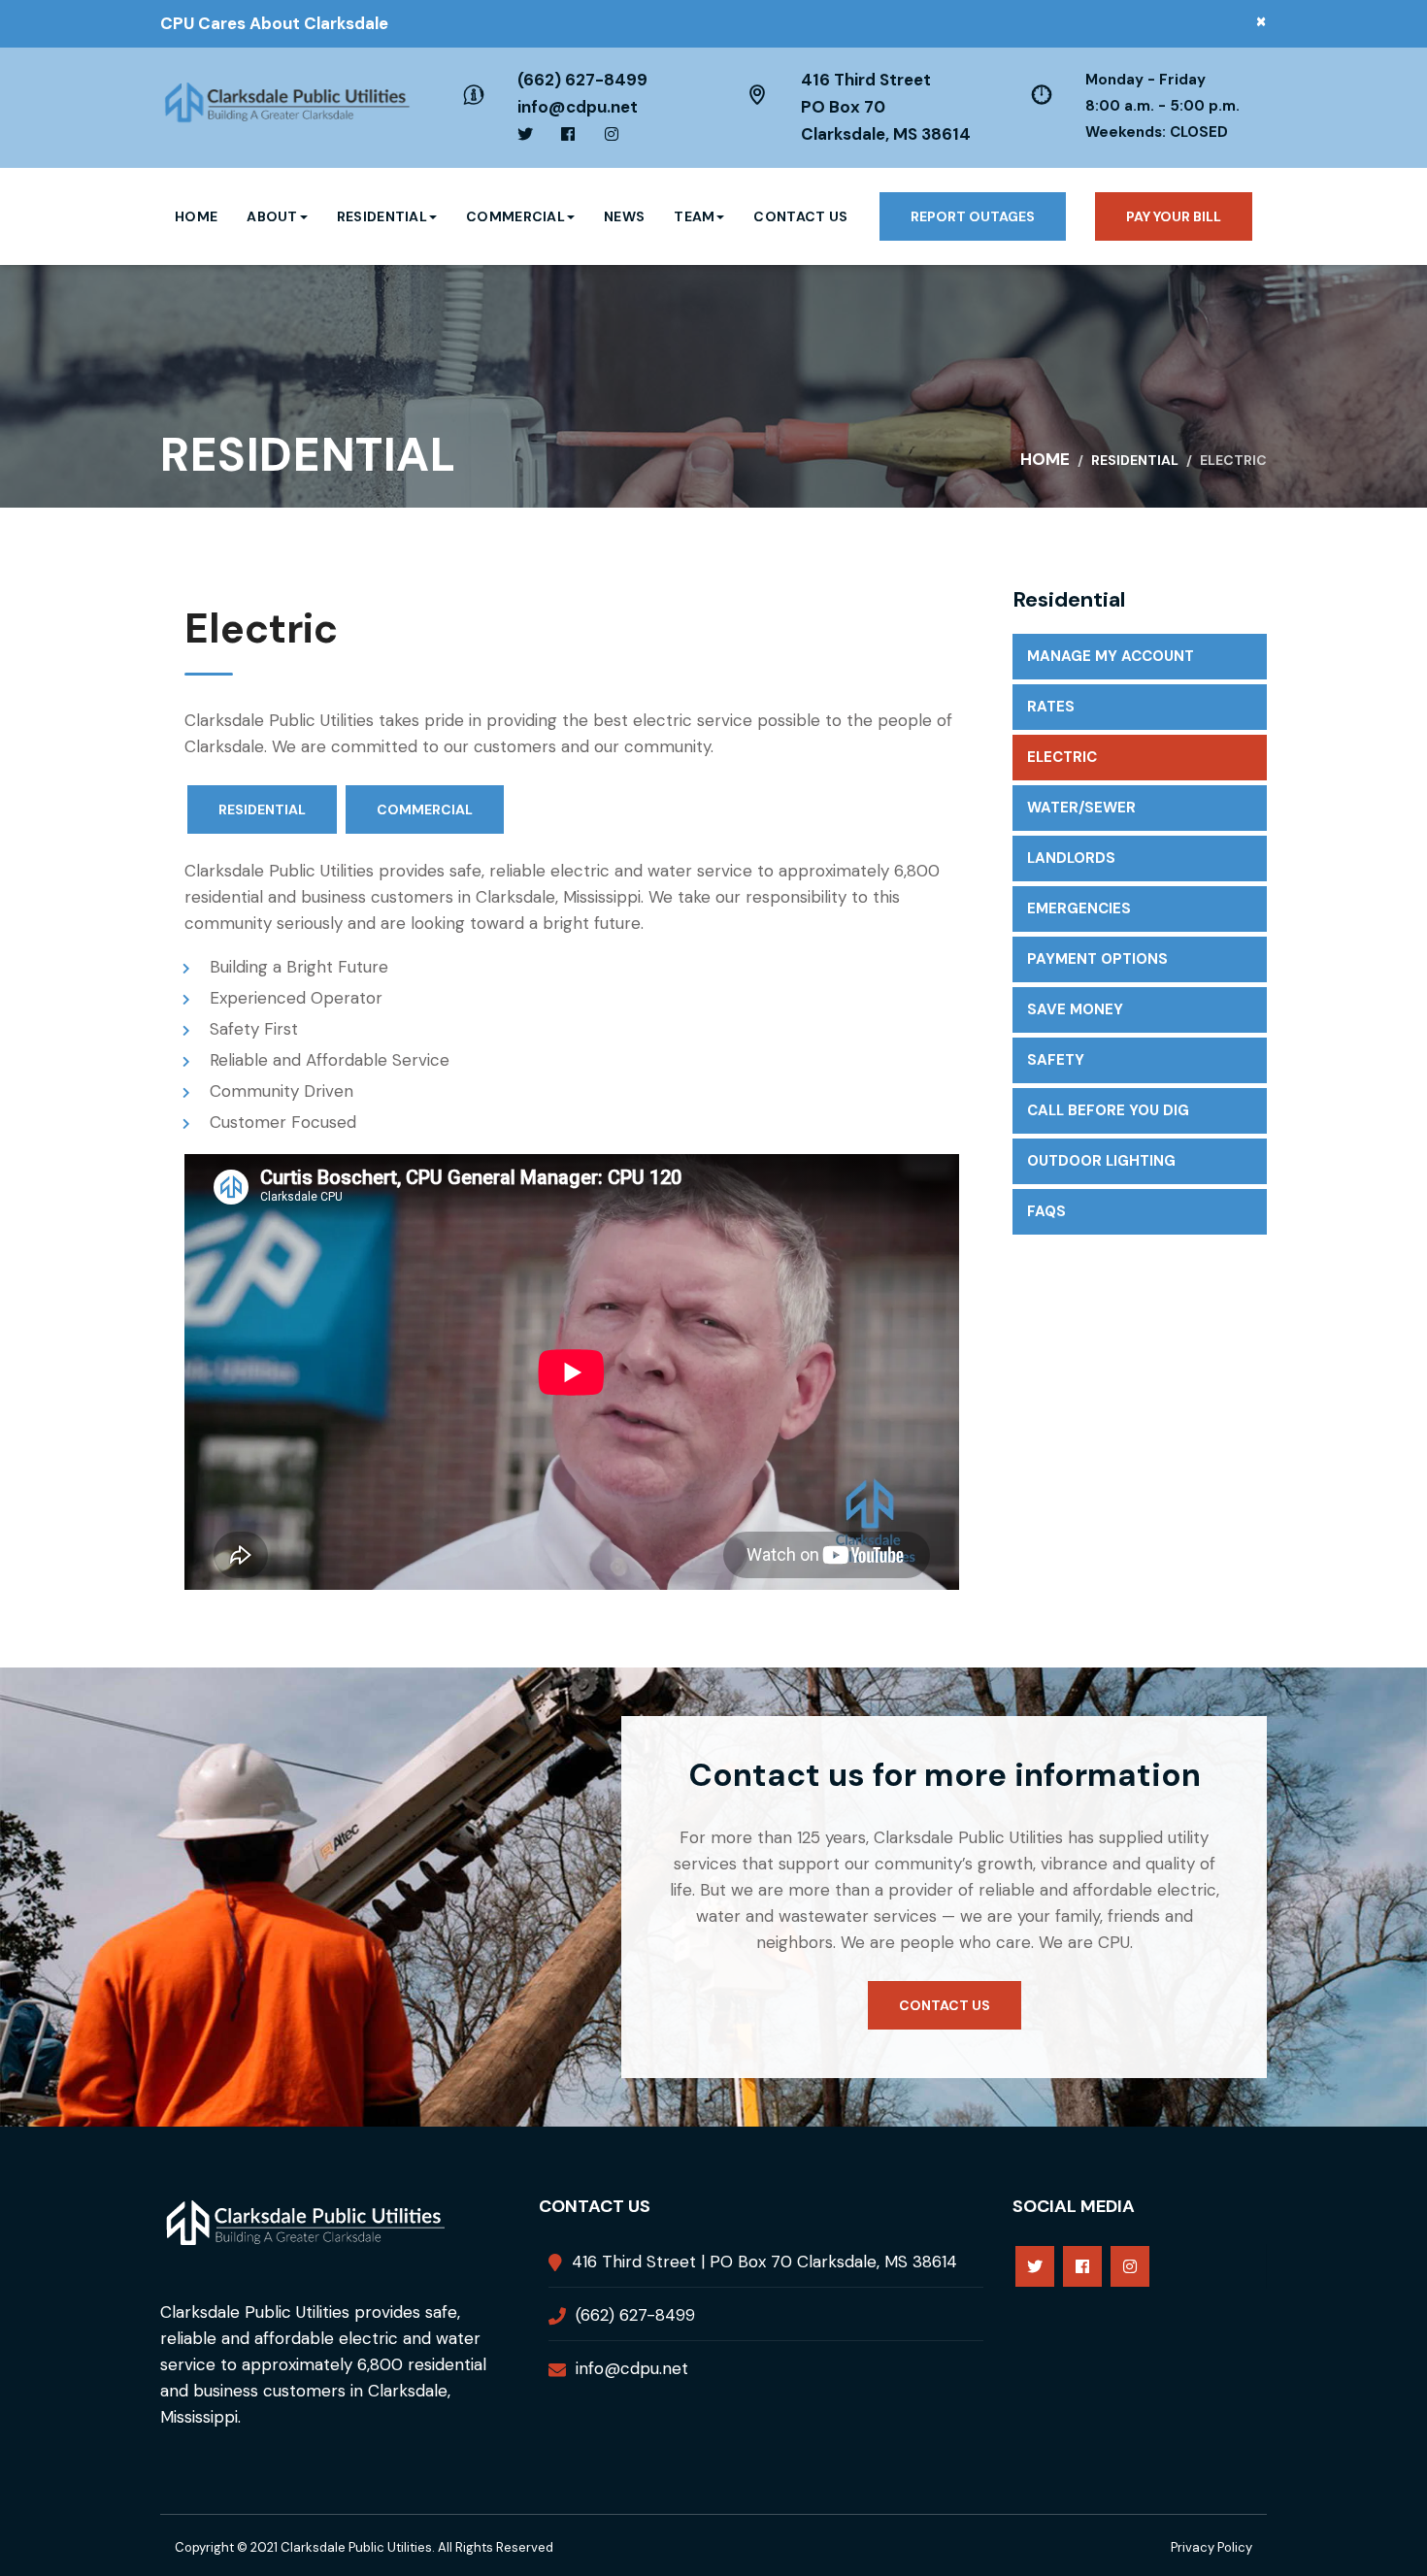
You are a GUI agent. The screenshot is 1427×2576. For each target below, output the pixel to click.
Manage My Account (1111, 656)
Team (694, 216)
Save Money (1075, 1009)
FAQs (1046, 1211)
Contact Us (800, 216)
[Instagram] (1130, 2266)
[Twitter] (1035, 2266)
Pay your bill (1174, 216)
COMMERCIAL (425, 809)
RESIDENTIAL (262, 809)
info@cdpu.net (578, 107)
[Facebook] (1082, 2266)
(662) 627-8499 (582, 80)
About (272, 216)
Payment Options (1097, 959)
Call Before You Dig (1108, 1110)
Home (196, 216)
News (624, 216)
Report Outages (973, 216)
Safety (1056, 1060)
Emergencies (1079, 908)
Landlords (1071, 858)
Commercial (515, 216)
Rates (1051, 707)
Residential (382, 216)
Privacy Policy (1211, 2547)
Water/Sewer (1081, 808)
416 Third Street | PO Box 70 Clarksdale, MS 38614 (764, 2262)
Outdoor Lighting (1101, 1161)
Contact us (945, 2005)
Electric (1062, 757)
